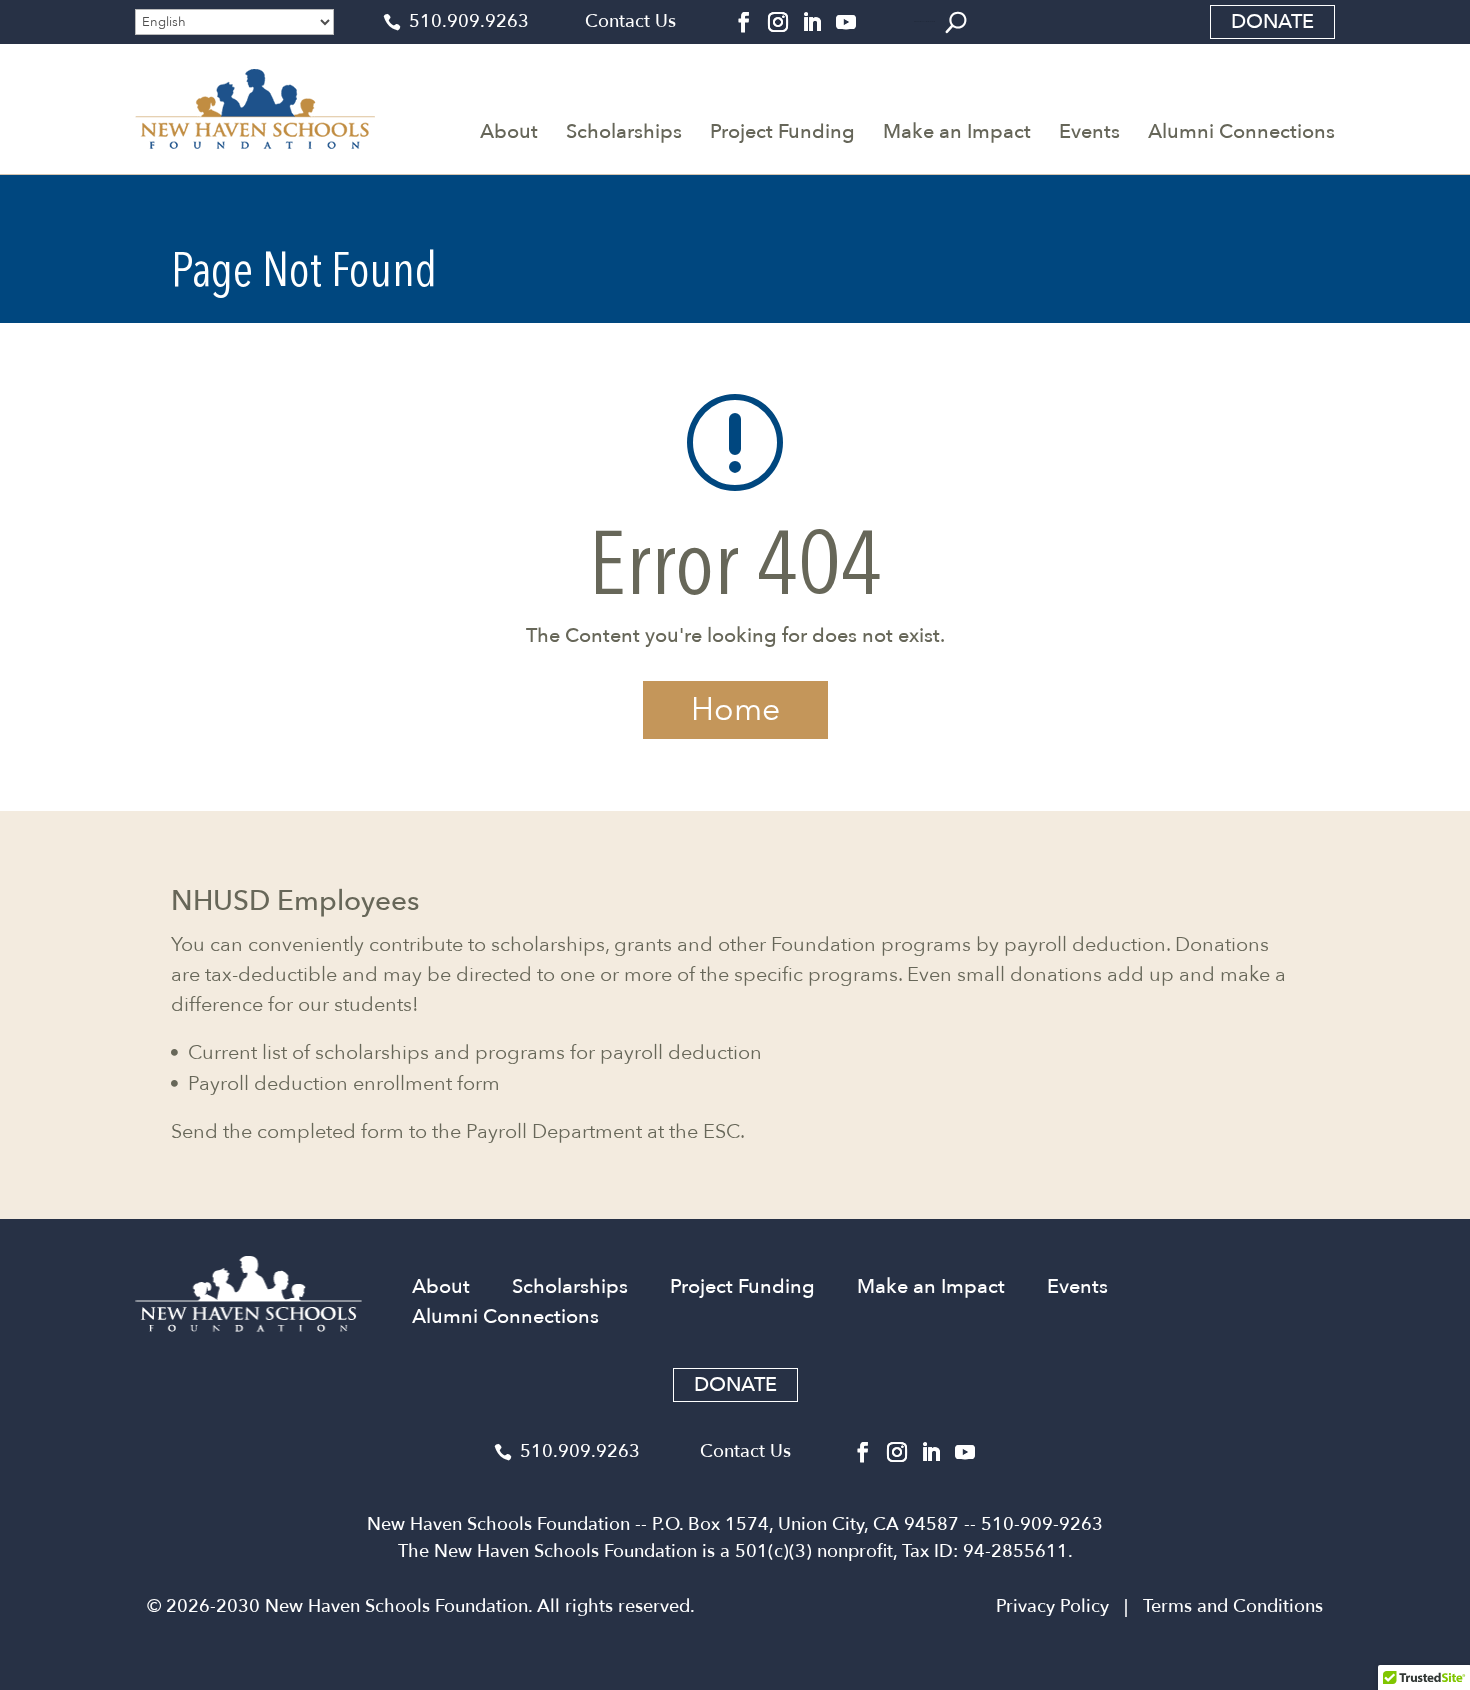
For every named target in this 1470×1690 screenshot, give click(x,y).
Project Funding (782, 131)
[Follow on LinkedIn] (812, 22)
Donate (1272, 21)
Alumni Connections (1241, 131)
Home (735, 710)
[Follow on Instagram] (778, 22)
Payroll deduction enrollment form (344, 1083)
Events (1089, 131)
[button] (956, 22)
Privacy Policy (1052, 1606)
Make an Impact (957, 131)
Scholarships (624, 131)
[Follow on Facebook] (744, 22)
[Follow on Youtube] (846, 22)
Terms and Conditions (1233, 1606)
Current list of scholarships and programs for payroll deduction (475, 1052)
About (509, 131)
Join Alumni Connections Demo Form (924, 21)
